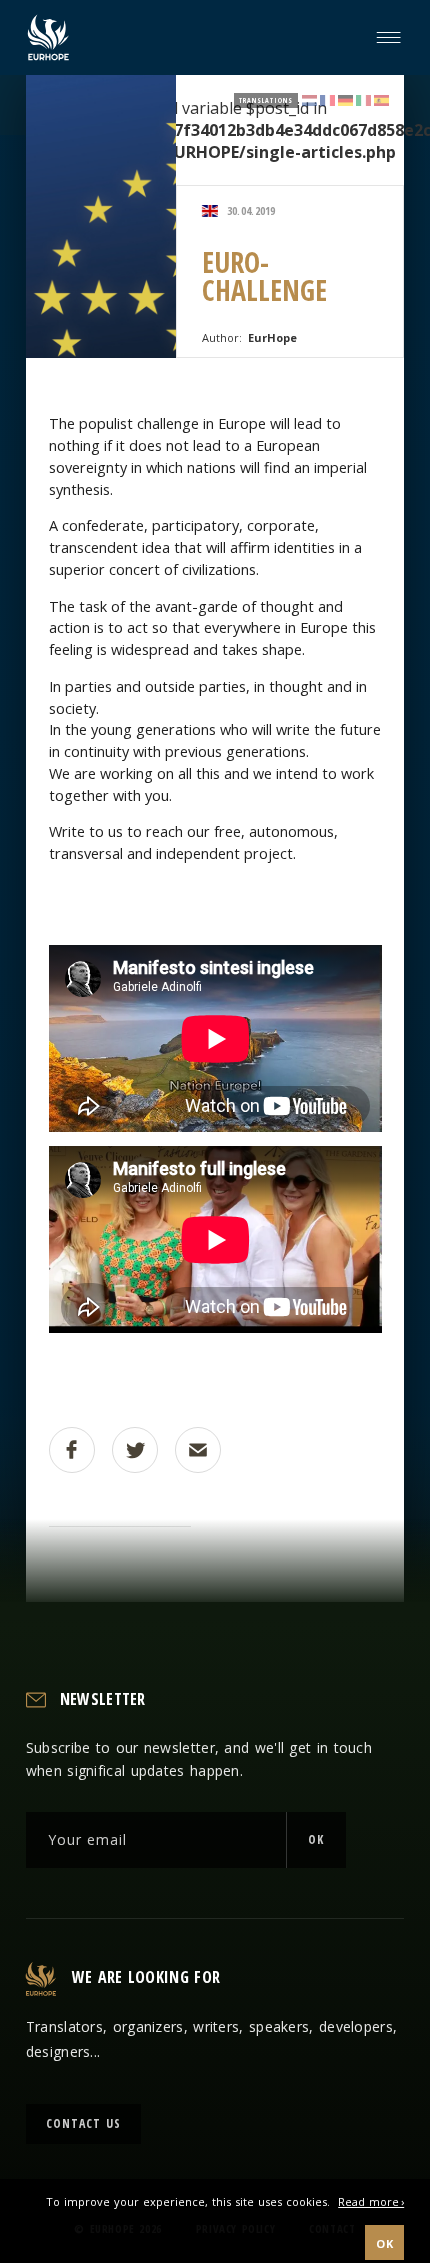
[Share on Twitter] (135, 1450)
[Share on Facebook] (72, 1450)
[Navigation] (392, 37)
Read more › (371, 2202)
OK (316, 1839)
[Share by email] (198, 1450)
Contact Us (83, 2123)
